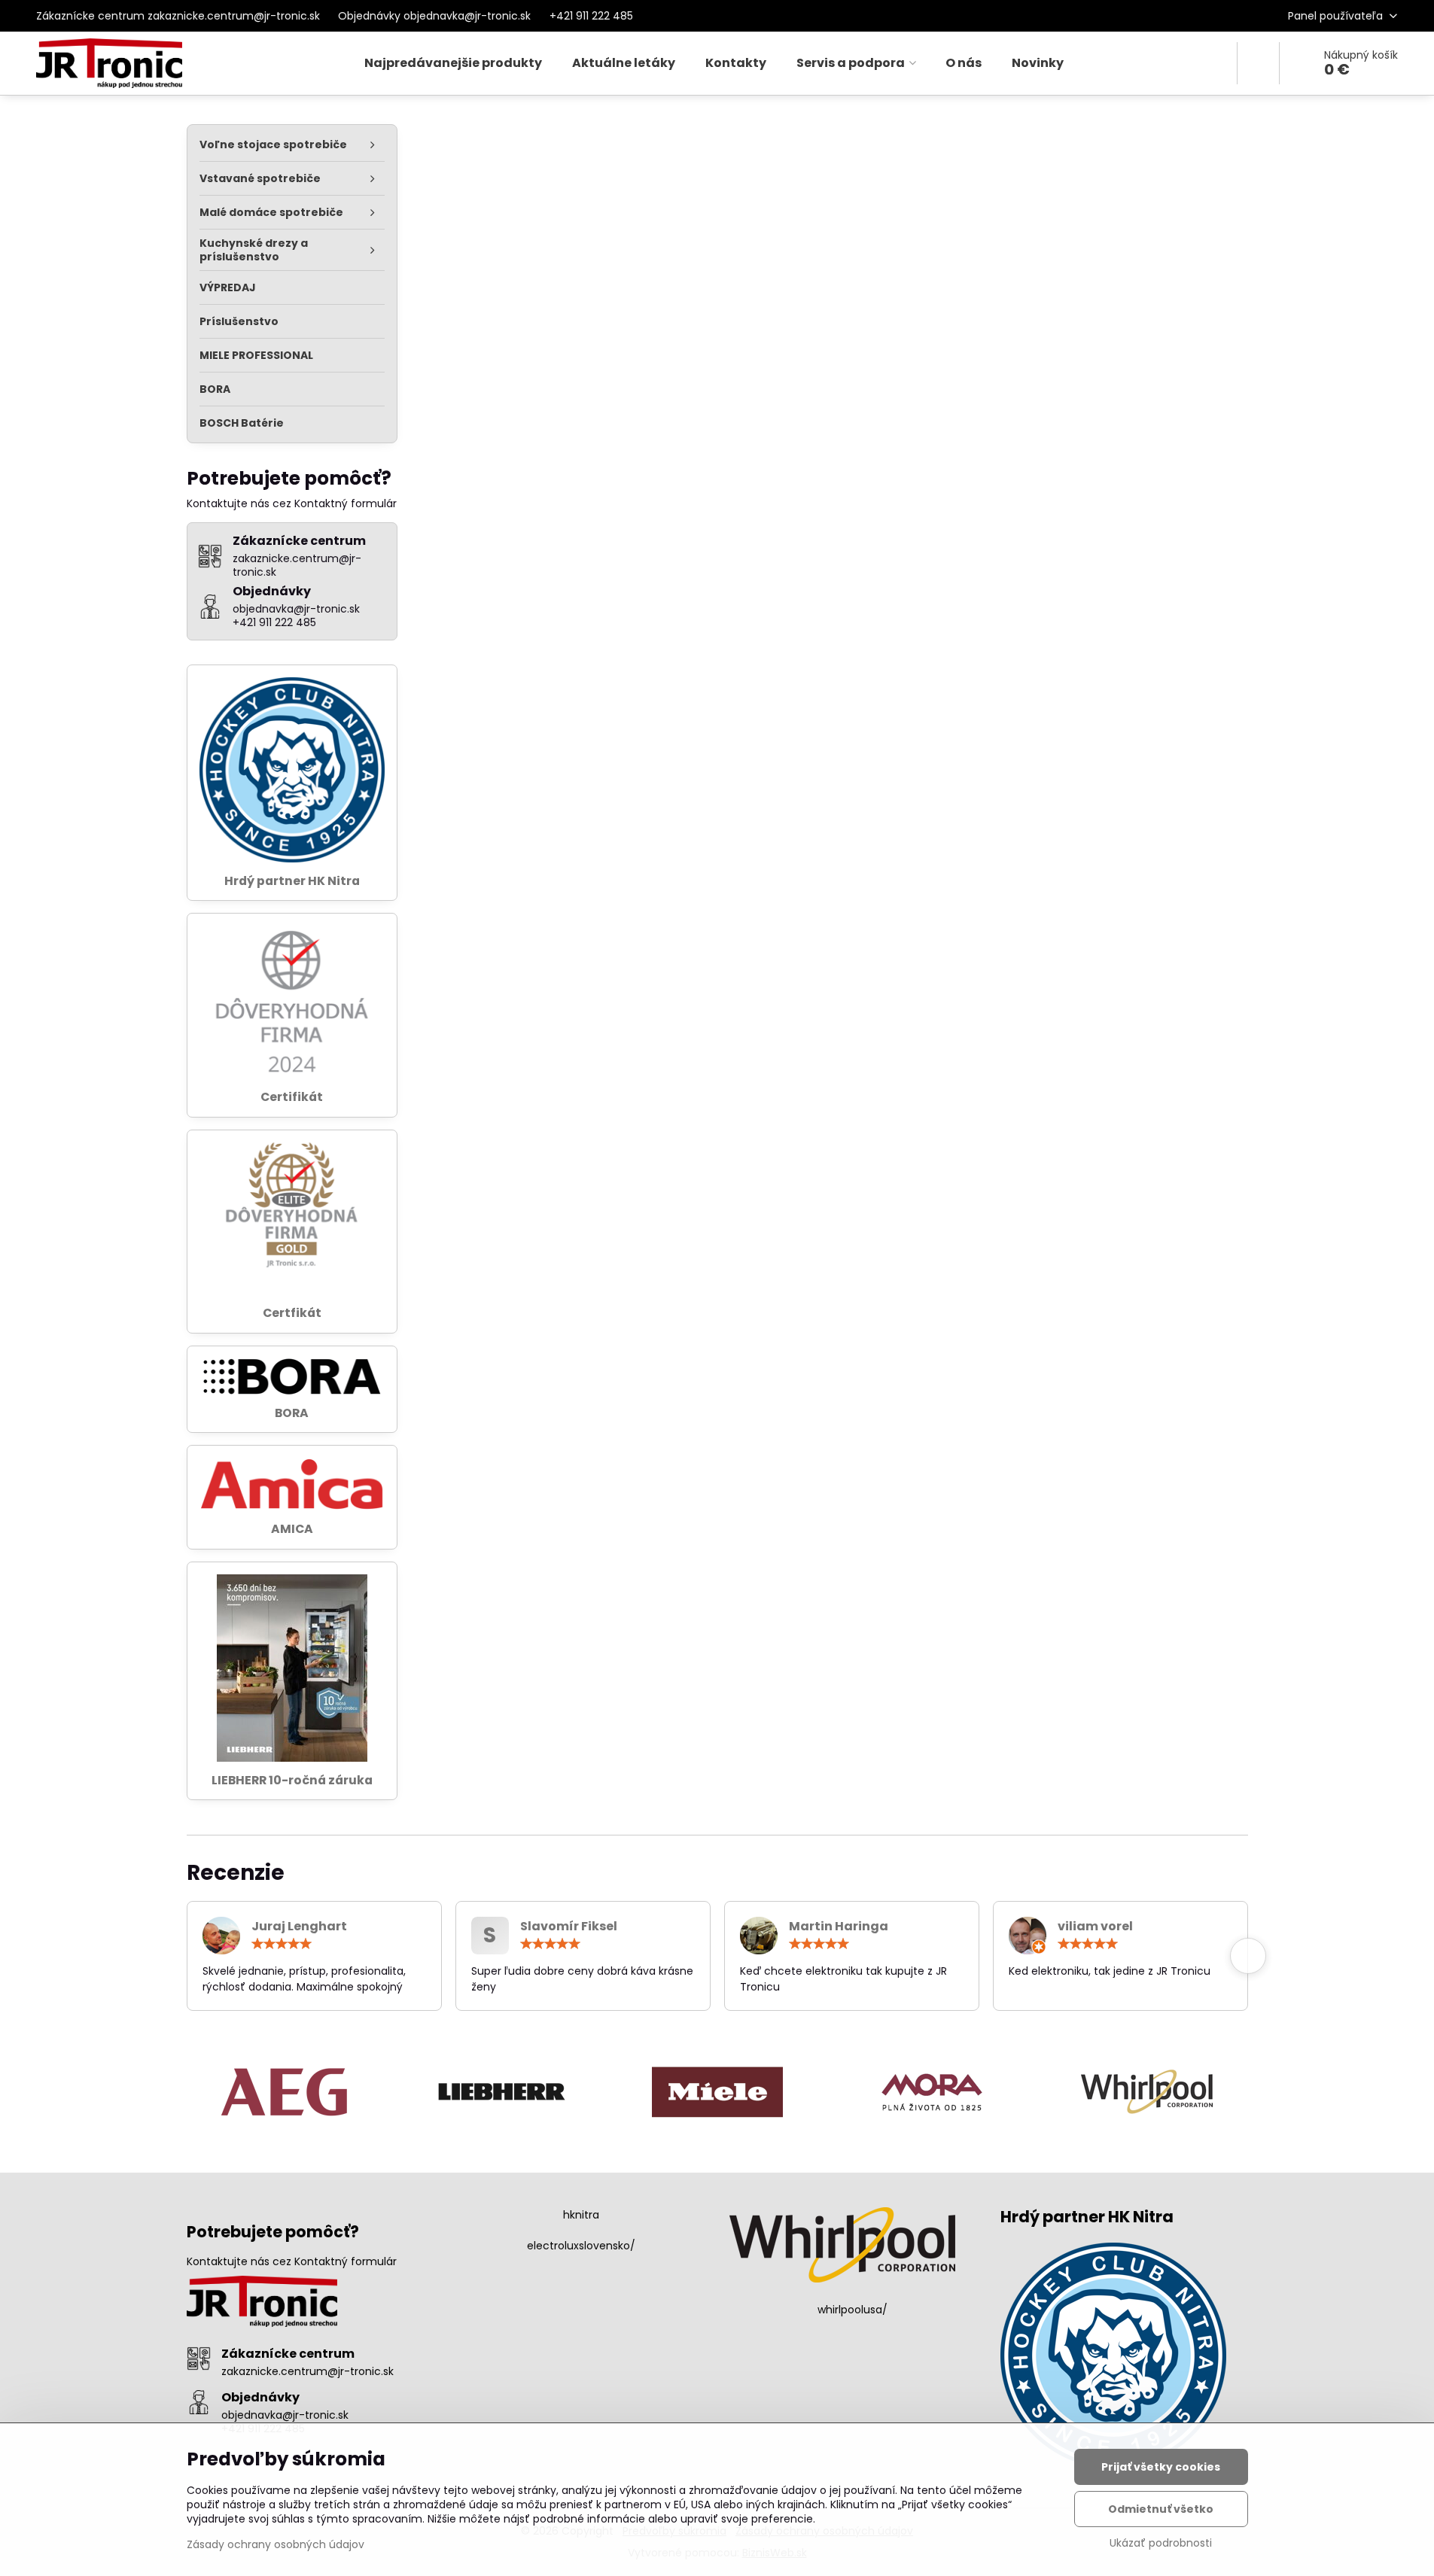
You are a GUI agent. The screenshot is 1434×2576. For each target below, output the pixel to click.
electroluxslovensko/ (581, 2246)
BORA (292, 1413)
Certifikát (292, 1097)
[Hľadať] (1258, 63)
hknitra (581, 2215)
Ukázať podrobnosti (1161, 2543)
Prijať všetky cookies (1161, 2467)
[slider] (282, 1944)
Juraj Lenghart (299, 1926)
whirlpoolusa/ (852, 2310)
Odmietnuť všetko (1161, 2509)
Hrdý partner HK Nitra (292, 881)
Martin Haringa (839, 1926)
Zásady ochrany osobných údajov (276, 2544)
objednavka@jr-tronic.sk (285, 2415)
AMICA (292, 1529)
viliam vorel (1095, 1926)
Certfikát (292, 1313)
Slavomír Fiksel (569, 1926)
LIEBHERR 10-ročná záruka (292, 1780)
